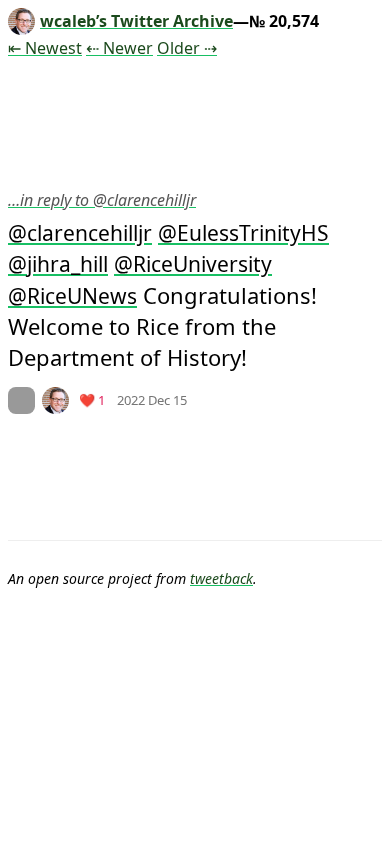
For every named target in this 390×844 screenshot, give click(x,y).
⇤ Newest (45, 48)
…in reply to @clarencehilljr (102, 200)
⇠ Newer (119, 48)
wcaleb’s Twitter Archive (136, 21)
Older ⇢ (187, 48)
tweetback (221, 578)
